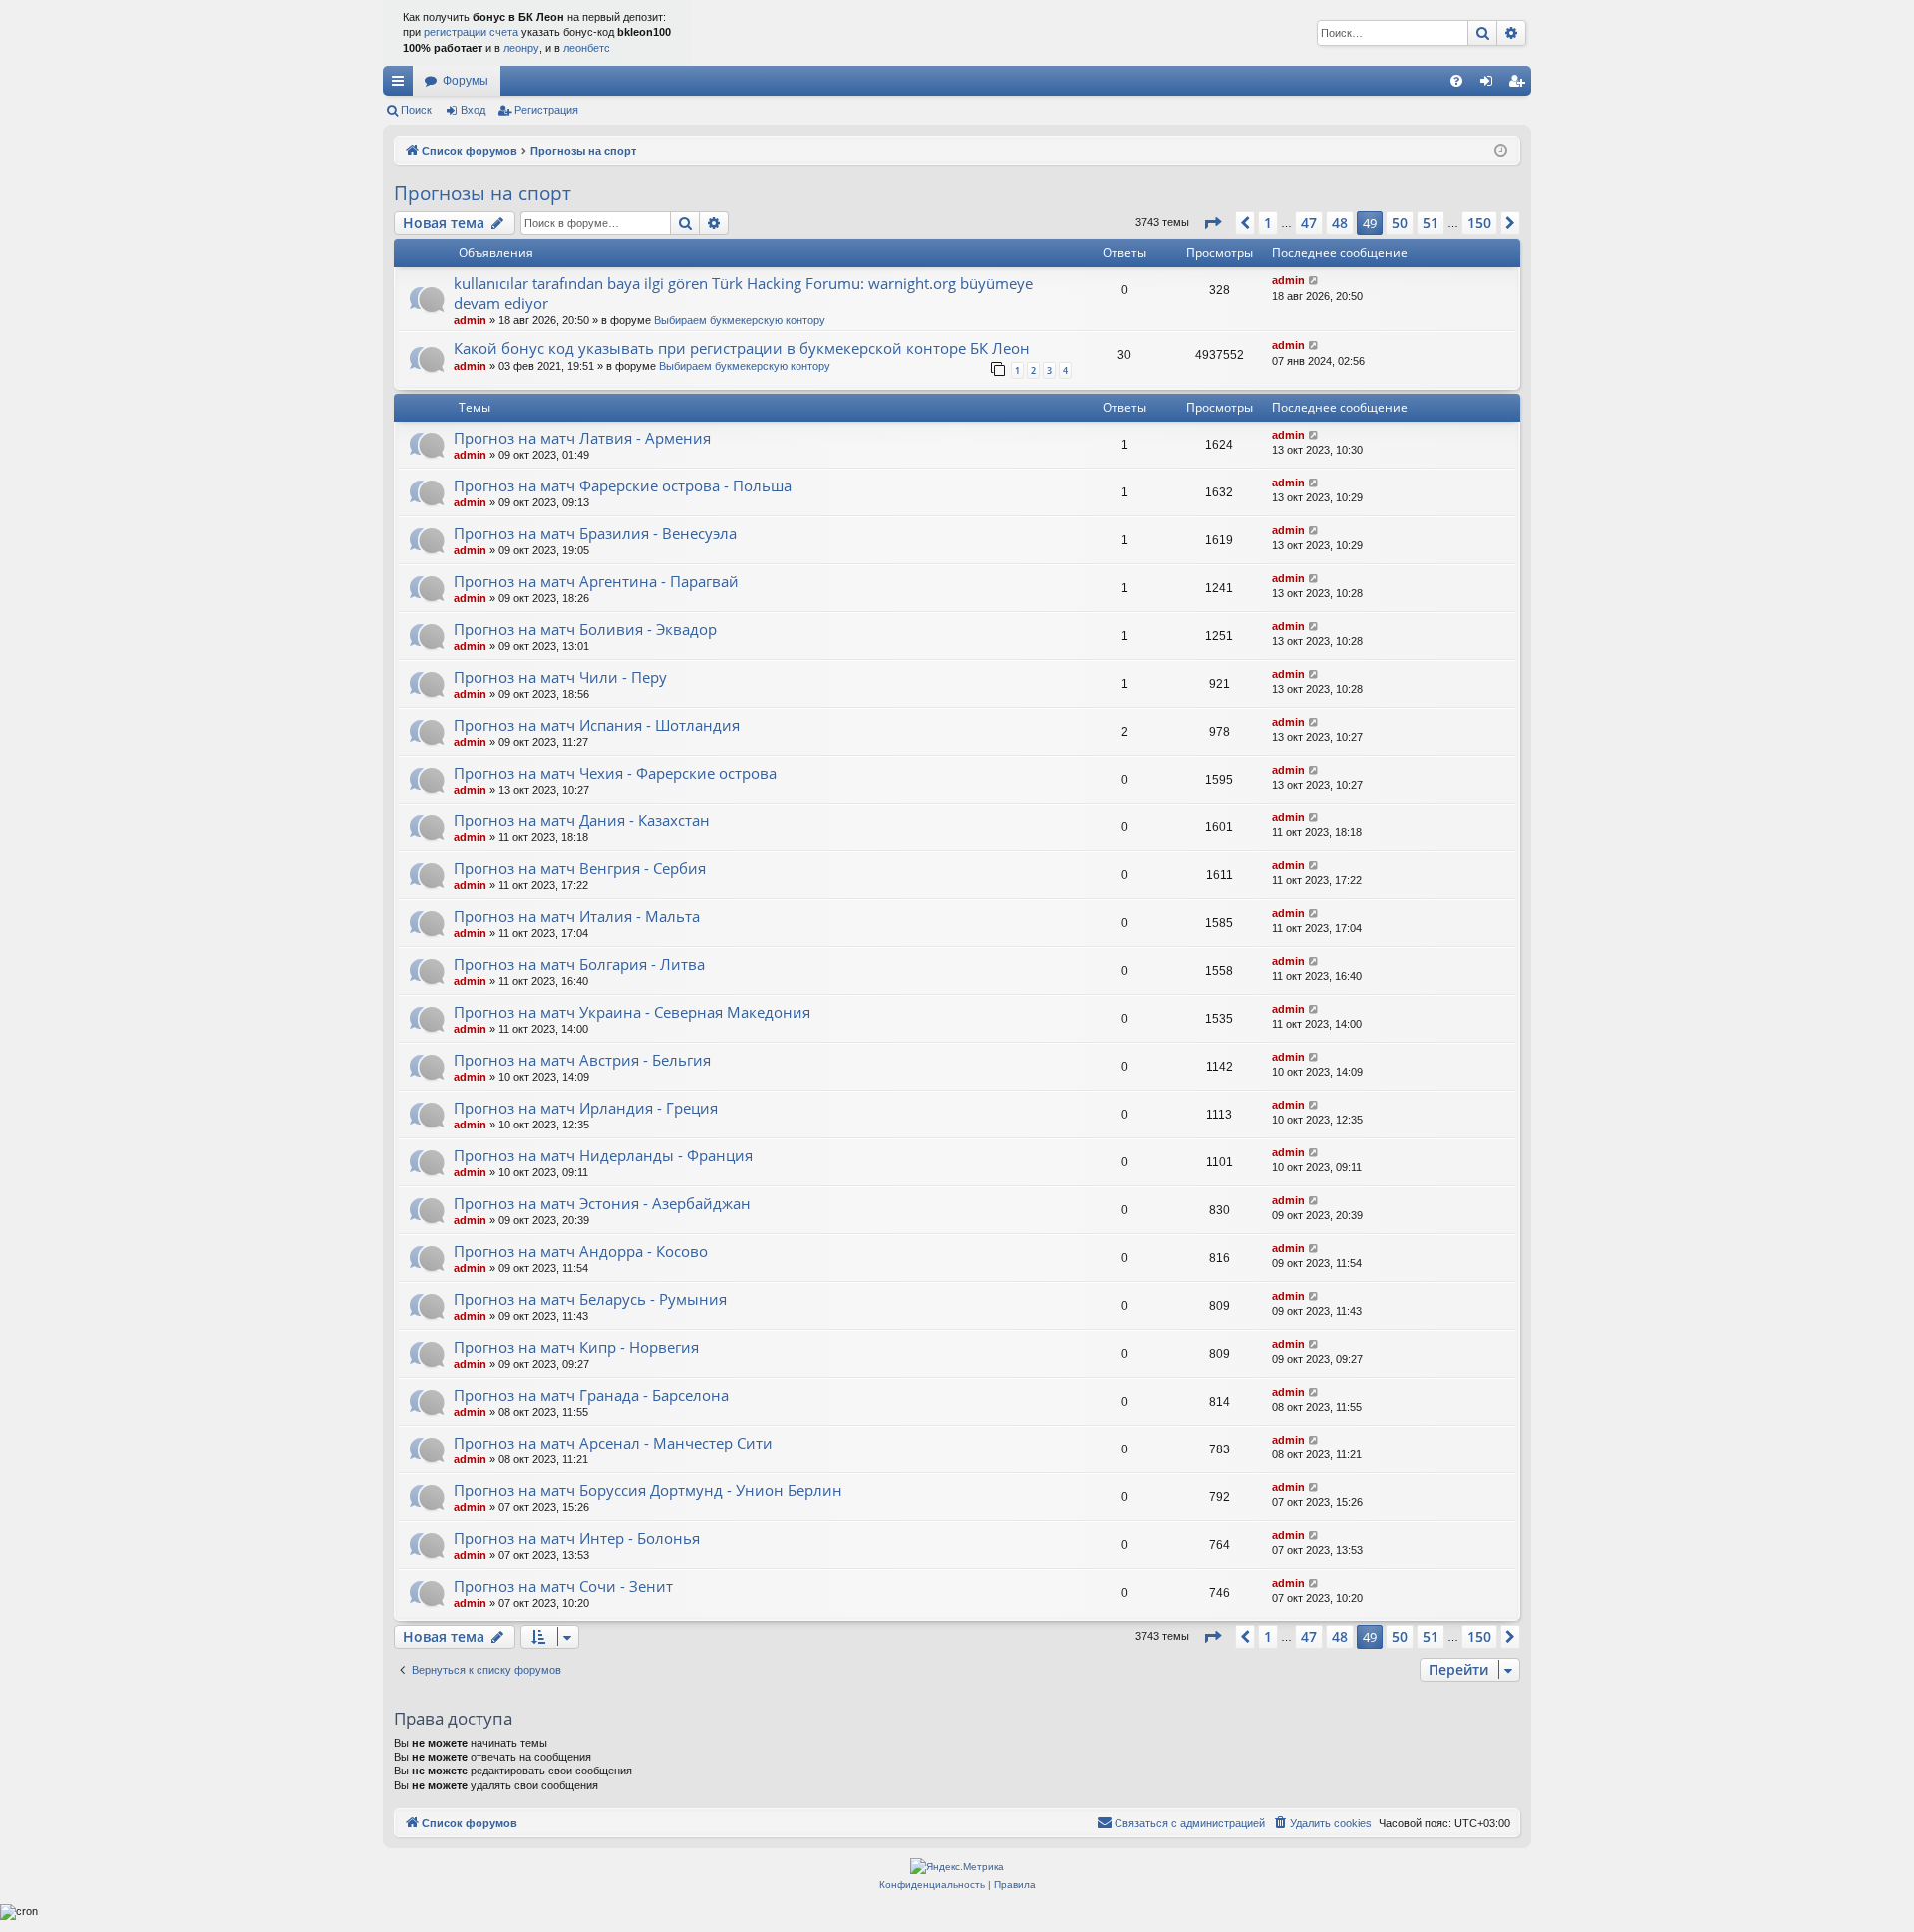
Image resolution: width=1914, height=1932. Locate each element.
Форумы (466, 81)
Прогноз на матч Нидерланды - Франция (603, 1155)
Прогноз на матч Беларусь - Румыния (590, 1299)
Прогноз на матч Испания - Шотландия (597, 725)
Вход (473, 110)
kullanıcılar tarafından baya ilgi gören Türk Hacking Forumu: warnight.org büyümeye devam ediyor (743, 293)
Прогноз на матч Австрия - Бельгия (582, 1060)
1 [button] (1268, 223)
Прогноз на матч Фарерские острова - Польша (623, 485)
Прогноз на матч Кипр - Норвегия (576, 1347)
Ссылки (402, 85)
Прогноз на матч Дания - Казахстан (582, 820)
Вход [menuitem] (1491, 85)
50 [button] (1400, 223)
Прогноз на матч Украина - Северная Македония (632, 1012)
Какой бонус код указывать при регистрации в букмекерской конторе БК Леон (742, 348)
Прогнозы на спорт (482, 193)
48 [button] (1340, 223)
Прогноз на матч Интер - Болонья (577, 1538)
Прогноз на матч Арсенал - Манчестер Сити (613, 1443)
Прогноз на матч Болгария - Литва (579, 964)
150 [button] (1479, 223)
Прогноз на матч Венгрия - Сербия (580, 868)
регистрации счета (471, 32)
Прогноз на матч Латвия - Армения (582, 438)
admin (470, 320)
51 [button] (1431, 223)
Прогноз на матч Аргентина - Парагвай (596, 581)
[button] (1212, 223)
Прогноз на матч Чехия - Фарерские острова (615, 773)
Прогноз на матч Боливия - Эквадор (585, 629)
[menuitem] (1456, 81)
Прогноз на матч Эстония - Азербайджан (602, 1203)
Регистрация (546, 110)
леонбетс (587, 48)
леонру (521, 48)
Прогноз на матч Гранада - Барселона (591, 1395)
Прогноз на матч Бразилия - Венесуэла (595, 533)
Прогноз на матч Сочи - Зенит (563, 1586)
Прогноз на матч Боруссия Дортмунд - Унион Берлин (648, 1490)
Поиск (416, 110)
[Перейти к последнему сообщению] (1314, 281)
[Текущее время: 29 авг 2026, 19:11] (1501, 151)
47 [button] (1309, 223)
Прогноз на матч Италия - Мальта (577, 916)
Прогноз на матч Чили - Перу (560, 677)
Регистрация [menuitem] (1520, 85)
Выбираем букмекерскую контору (740, 320)
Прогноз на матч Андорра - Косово (581, 1251)
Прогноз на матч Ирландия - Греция (586, 1108)
